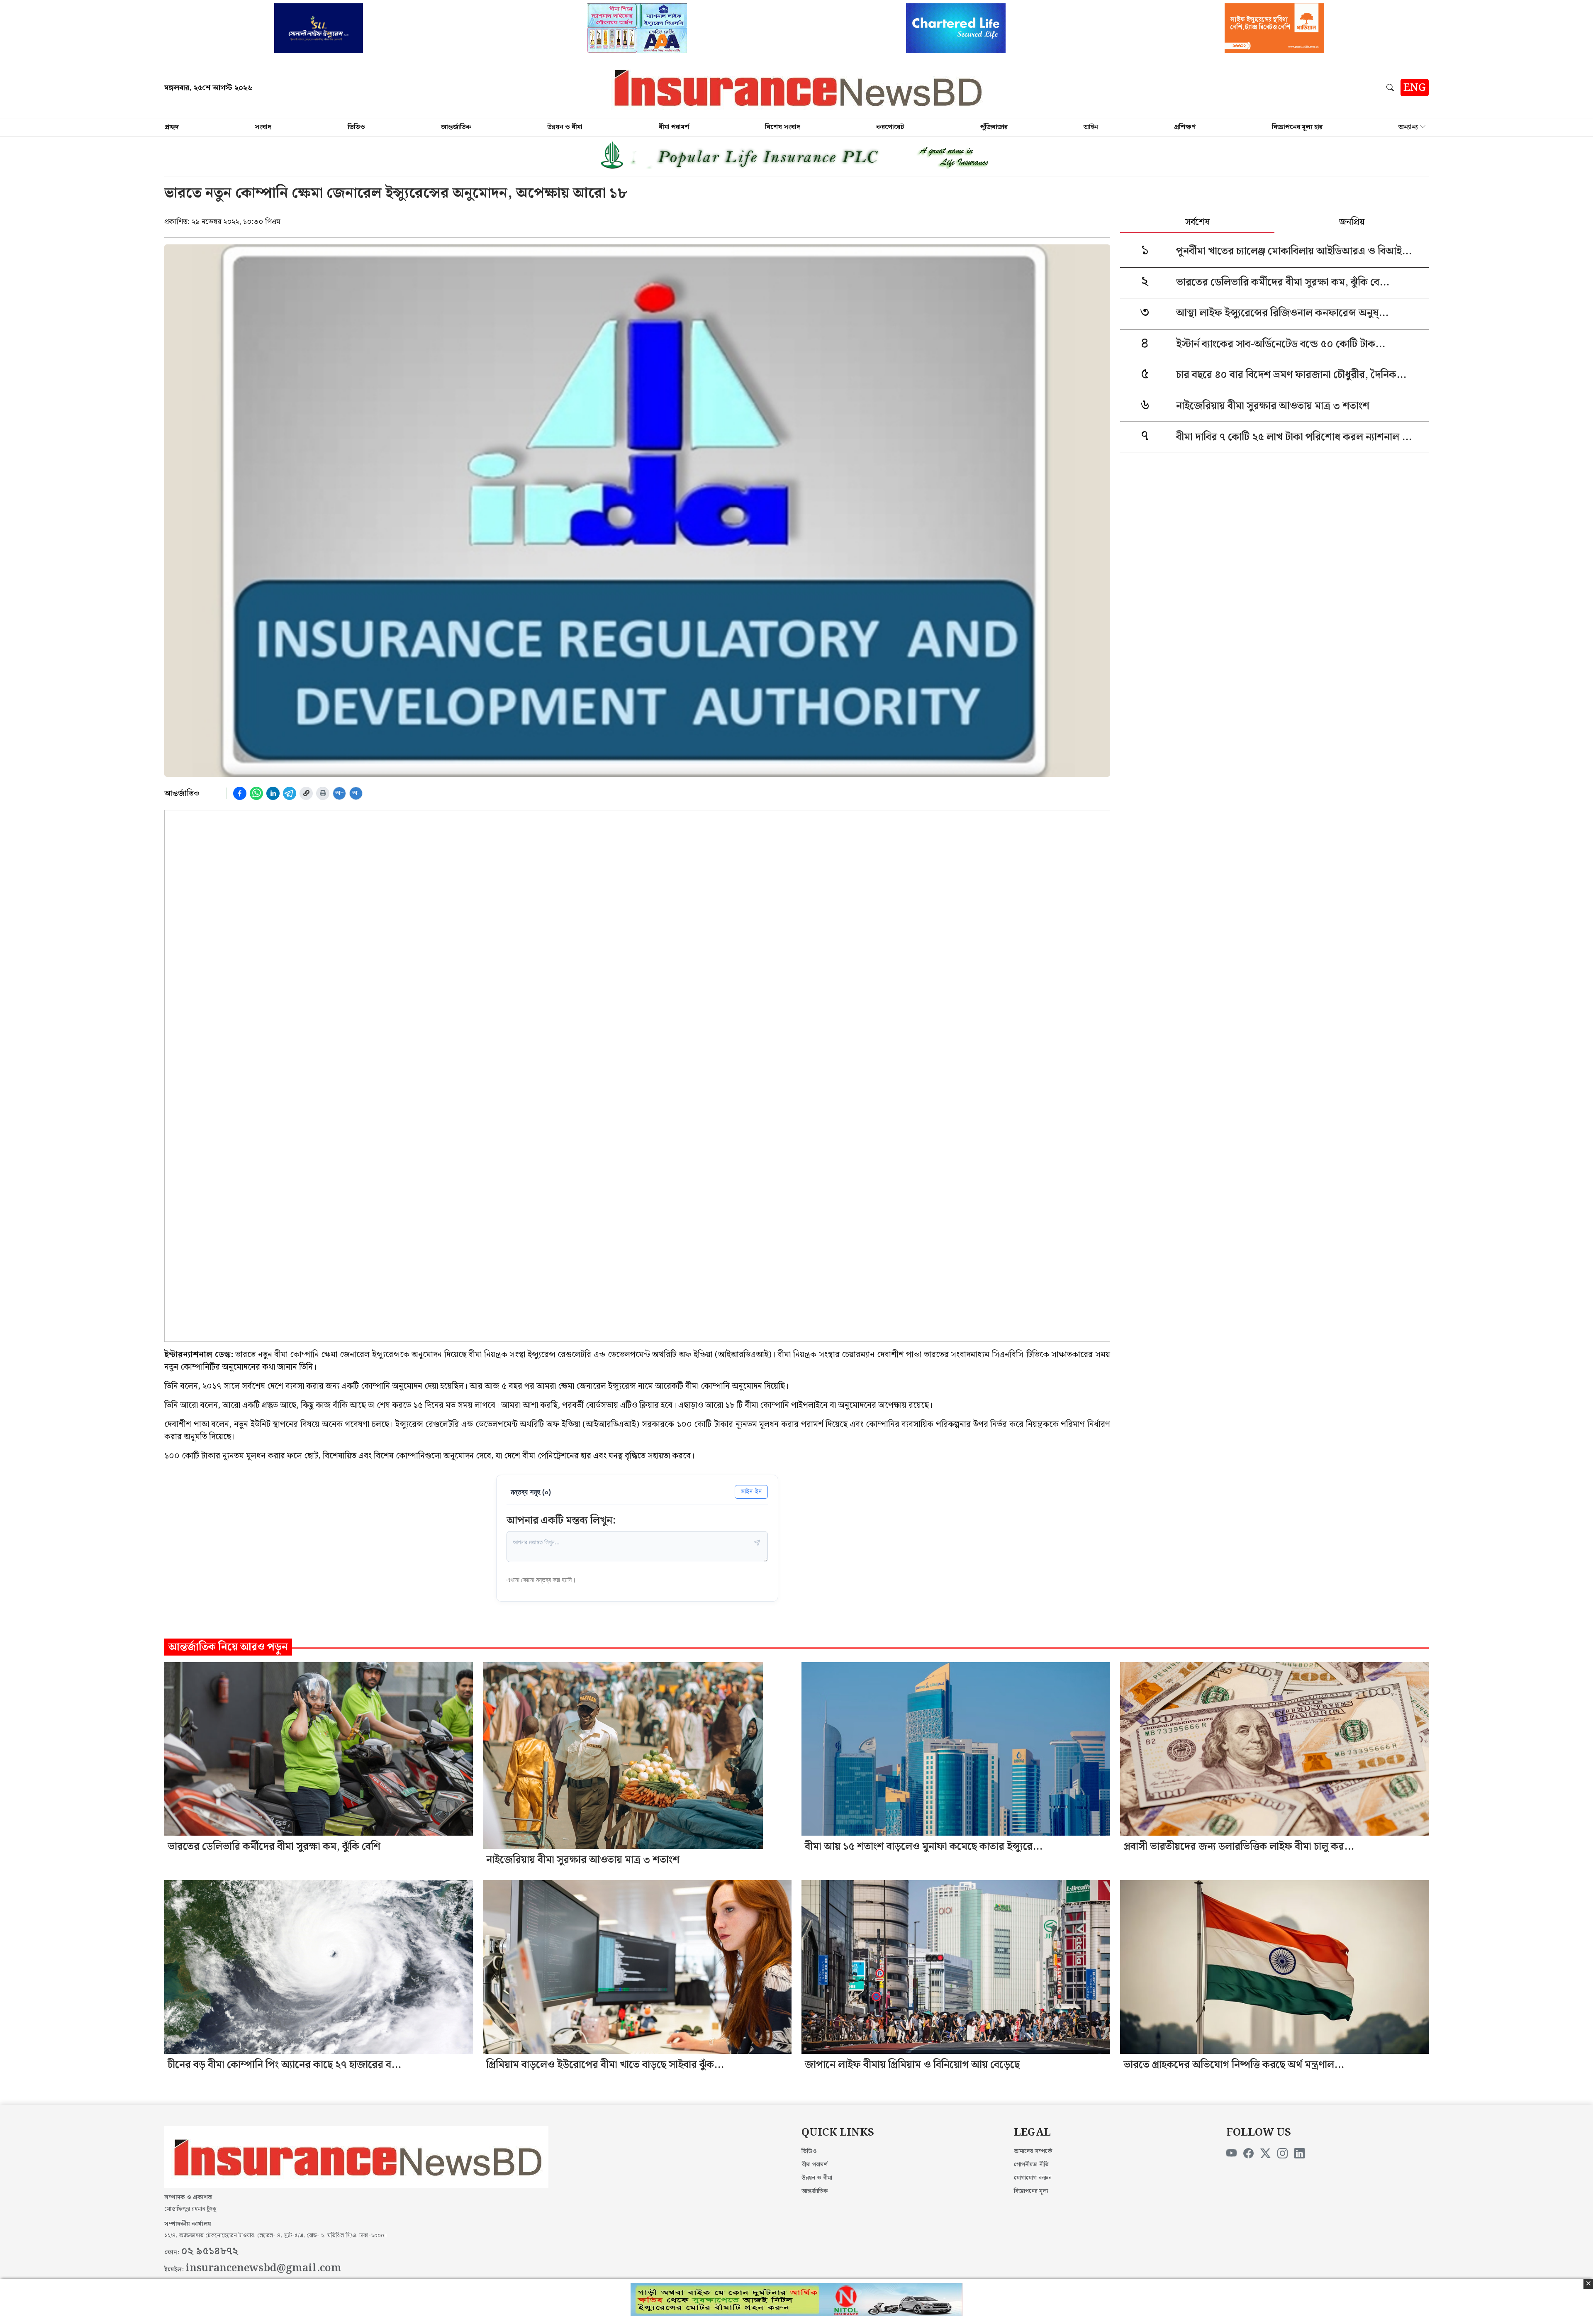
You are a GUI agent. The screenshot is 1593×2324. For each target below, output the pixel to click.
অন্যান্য (1408, 127)
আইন (1091, 127)
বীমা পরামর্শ (674, 127)
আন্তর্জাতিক (456, 127)
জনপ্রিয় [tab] (1352, 223)
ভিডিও (356, 127)
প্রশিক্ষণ (1185, 127)
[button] (1392, 88)
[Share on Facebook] (240, 793)
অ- (356, 793)
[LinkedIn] (1299, 2154)
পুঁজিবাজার (994, 127)
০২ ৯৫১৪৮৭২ (209, 2251)
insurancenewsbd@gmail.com (263, 2268)
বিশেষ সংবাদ (783, 127)
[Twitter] (1265, 2154)
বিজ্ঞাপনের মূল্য (1031, 2191)
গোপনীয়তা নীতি (1031, 2165)
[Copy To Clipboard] (306, 793)
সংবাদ (263, 127)
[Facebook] (1248, 2154)
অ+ (340, 793)
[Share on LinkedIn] (273, 793)
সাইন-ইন (751, 1491)
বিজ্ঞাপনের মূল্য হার (1297, 127)
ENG (1415, 88)
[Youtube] (1231, 2154)
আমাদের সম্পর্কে (1033, 2151)
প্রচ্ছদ (172, 127)
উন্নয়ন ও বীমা (565, 127)
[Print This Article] (323, 793)
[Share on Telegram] (290, 793)
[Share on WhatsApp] (256, 793)
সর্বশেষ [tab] (1197, 223)
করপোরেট (890, 127)
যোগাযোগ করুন (1033, 2178)
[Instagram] (1282, 2154)
